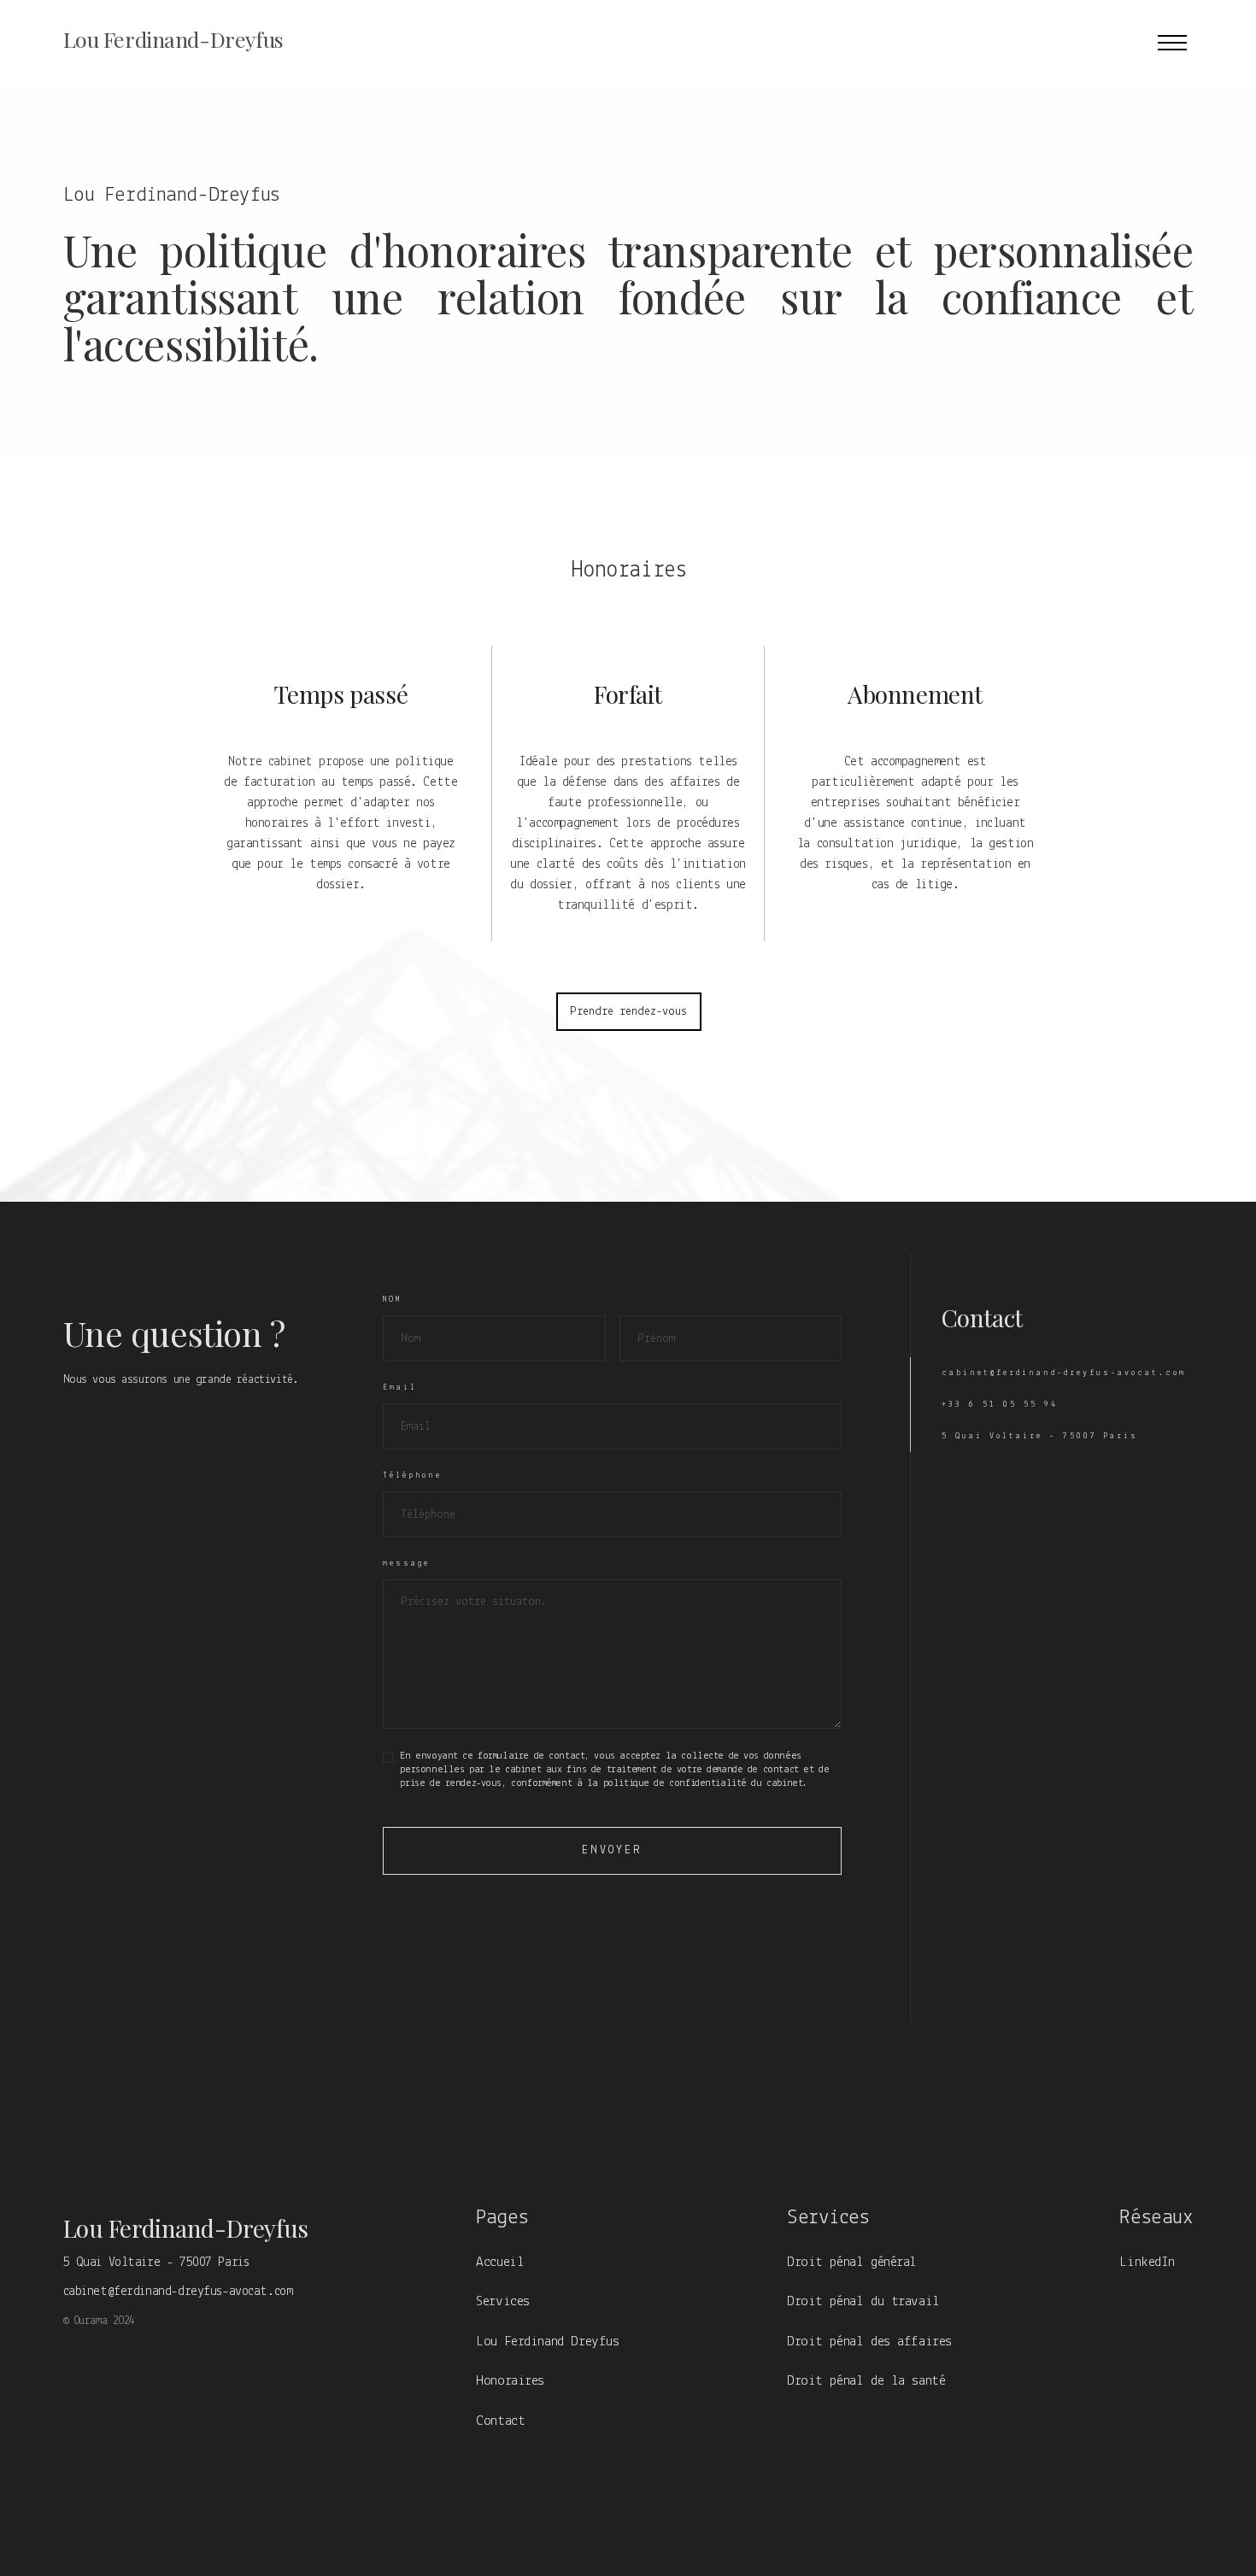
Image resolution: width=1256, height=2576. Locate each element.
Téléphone (412, 1475)
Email (400, 1388)
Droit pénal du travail (863, 2301)
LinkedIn (1147, 2262)
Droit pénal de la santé (866, 2381)
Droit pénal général (852, 2262)
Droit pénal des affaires (869, 2342)
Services (503, 2301)
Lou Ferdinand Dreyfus (547, 2342)
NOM (392, 1300)
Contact (500, 2421)
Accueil (500, 2262)
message (406, 1563)
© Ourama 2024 (100, 2321)
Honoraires (510, 2381)
